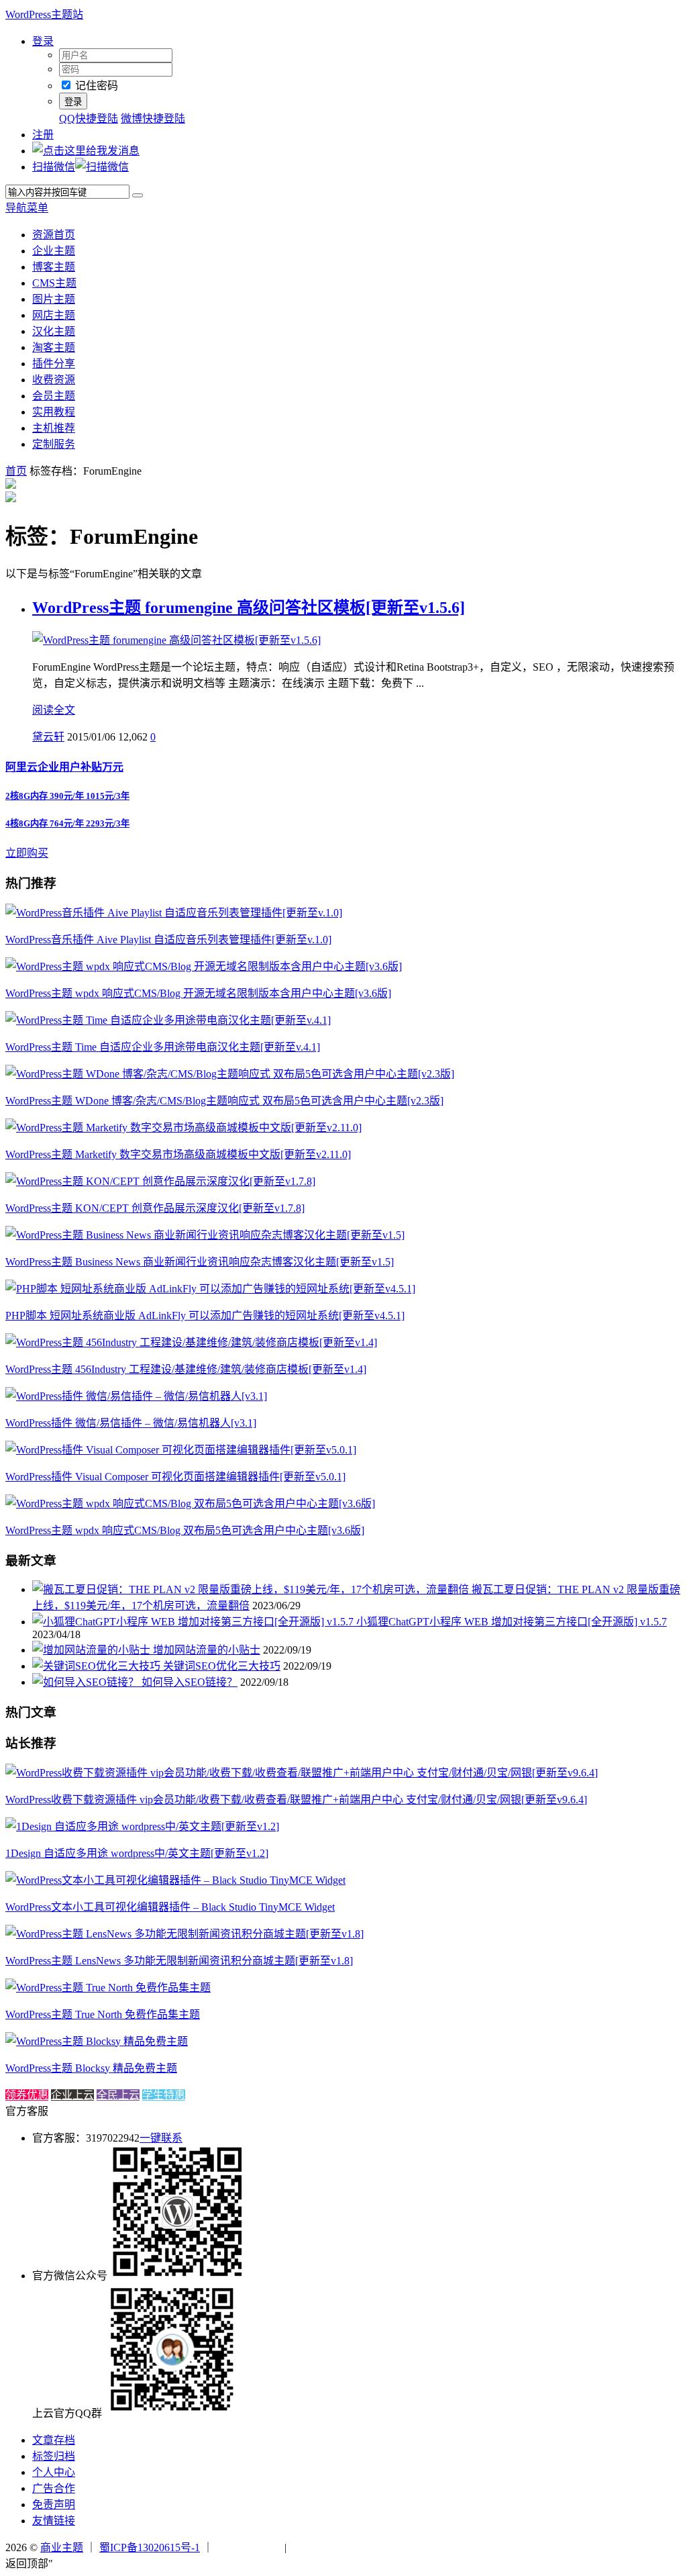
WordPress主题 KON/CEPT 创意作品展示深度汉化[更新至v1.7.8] (155, 1208)
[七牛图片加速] (322, 2547)
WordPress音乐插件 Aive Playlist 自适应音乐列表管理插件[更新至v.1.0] (168, 940)
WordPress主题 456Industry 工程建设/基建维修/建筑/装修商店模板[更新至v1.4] (186, 1369)
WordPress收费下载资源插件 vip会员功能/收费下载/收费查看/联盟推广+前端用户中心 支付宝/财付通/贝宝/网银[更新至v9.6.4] (296, 1800)
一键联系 (161, 2138)
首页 (16, 471)
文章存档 (54, 2440)
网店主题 (54, 315)
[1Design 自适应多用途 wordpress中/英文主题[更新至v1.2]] (142, 1826)
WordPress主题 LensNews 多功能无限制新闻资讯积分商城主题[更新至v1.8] (179, 1961)
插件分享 (54, 364)
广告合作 (54, 2488)
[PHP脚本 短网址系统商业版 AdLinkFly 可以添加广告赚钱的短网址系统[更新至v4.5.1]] (210, 1289)
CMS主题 (54, 283)
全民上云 (118, 2095)
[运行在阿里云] (249, 2547)
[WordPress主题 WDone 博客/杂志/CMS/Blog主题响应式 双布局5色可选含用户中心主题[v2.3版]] (230, 1074)
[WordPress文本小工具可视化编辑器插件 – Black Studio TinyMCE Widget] (175, 1880)
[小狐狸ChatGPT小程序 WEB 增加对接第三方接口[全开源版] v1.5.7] (194, 1622)
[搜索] (138, 195)
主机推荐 (54, 428)
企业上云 (72, 2095)
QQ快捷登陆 (89, 118)
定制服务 (54, 444)
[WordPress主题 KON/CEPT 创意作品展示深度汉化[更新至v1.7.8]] (160, 1181)
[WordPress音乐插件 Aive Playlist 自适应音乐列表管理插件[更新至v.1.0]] (174, 913)
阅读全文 (54, 710)
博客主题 (54, 267)
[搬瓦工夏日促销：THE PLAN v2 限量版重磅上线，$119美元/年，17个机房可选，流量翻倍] (252, 1589)
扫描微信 (54, 167)
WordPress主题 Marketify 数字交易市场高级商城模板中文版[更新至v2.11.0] (178, 1154)
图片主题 (54, 299)
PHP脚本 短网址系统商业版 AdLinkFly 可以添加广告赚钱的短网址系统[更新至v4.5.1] (205, 1316)
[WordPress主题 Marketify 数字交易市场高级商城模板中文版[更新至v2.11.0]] (183, 1128)
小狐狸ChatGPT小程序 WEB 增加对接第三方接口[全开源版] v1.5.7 (512, 1622)
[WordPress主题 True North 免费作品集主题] (108, 1988)
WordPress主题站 (44, 14)
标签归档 (54, 2456)
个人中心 (54, 2472)
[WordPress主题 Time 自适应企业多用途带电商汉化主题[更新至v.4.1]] (168, 1020)
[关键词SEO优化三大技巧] (98, 1666)
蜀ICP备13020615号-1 (150, 2547)
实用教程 (54, 412)
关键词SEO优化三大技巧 (222, 1666)
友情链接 (54, 2521)
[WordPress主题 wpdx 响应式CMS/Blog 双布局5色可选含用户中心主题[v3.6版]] (190, 1504)
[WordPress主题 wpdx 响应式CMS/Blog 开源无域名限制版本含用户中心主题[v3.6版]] (204, 966)
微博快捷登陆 (153, 118)
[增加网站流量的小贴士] (93, 1650)
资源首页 (54, 235)
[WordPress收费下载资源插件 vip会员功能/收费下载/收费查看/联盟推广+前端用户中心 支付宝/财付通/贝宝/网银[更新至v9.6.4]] (302, 1773)
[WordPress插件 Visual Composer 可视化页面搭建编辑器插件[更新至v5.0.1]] (181, 1450)
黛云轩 (48, 737)
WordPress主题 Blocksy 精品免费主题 (91, 2068)
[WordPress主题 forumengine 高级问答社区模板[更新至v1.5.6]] (176, 640)
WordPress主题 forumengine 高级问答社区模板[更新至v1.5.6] (249, 608)
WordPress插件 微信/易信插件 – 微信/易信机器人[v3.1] (131, 1423)
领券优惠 (27, 2095)
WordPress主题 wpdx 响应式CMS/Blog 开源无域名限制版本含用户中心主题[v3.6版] (198, 993)
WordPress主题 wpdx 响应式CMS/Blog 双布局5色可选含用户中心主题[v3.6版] (185, 1530)
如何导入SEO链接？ (190, 1682)
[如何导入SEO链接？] (87, 1682)
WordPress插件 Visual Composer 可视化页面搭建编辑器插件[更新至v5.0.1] (175, 1477)
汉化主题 (54, 331)
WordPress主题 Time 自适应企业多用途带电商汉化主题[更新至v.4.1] (163, 1047)
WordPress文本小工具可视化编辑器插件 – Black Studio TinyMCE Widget (170, 1907)
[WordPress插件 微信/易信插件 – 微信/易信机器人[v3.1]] (136, 1396)
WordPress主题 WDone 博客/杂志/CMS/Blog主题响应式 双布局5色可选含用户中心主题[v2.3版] (224, 1101)
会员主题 (54, 396)
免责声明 (54, 2505)
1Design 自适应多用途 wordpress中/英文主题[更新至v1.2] (137, 1853)
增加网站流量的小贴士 (207, 1650)
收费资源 (54, 380)
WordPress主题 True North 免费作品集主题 (103, 2014)
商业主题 (62, 2547)
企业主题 (54, 251)
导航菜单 (27, 208)
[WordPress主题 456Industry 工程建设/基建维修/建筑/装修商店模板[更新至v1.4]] (191, 1342)
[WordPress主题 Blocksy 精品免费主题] (97, 2041)
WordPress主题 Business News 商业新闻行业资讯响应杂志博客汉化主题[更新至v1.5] (200, 1262)
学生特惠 (164, 2095)
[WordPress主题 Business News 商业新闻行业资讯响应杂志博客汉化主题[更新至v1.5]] (205, 1235)
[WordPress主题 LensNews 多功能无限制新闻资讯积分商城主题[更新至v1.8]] (184, 1934)
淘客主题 (54, 347)
